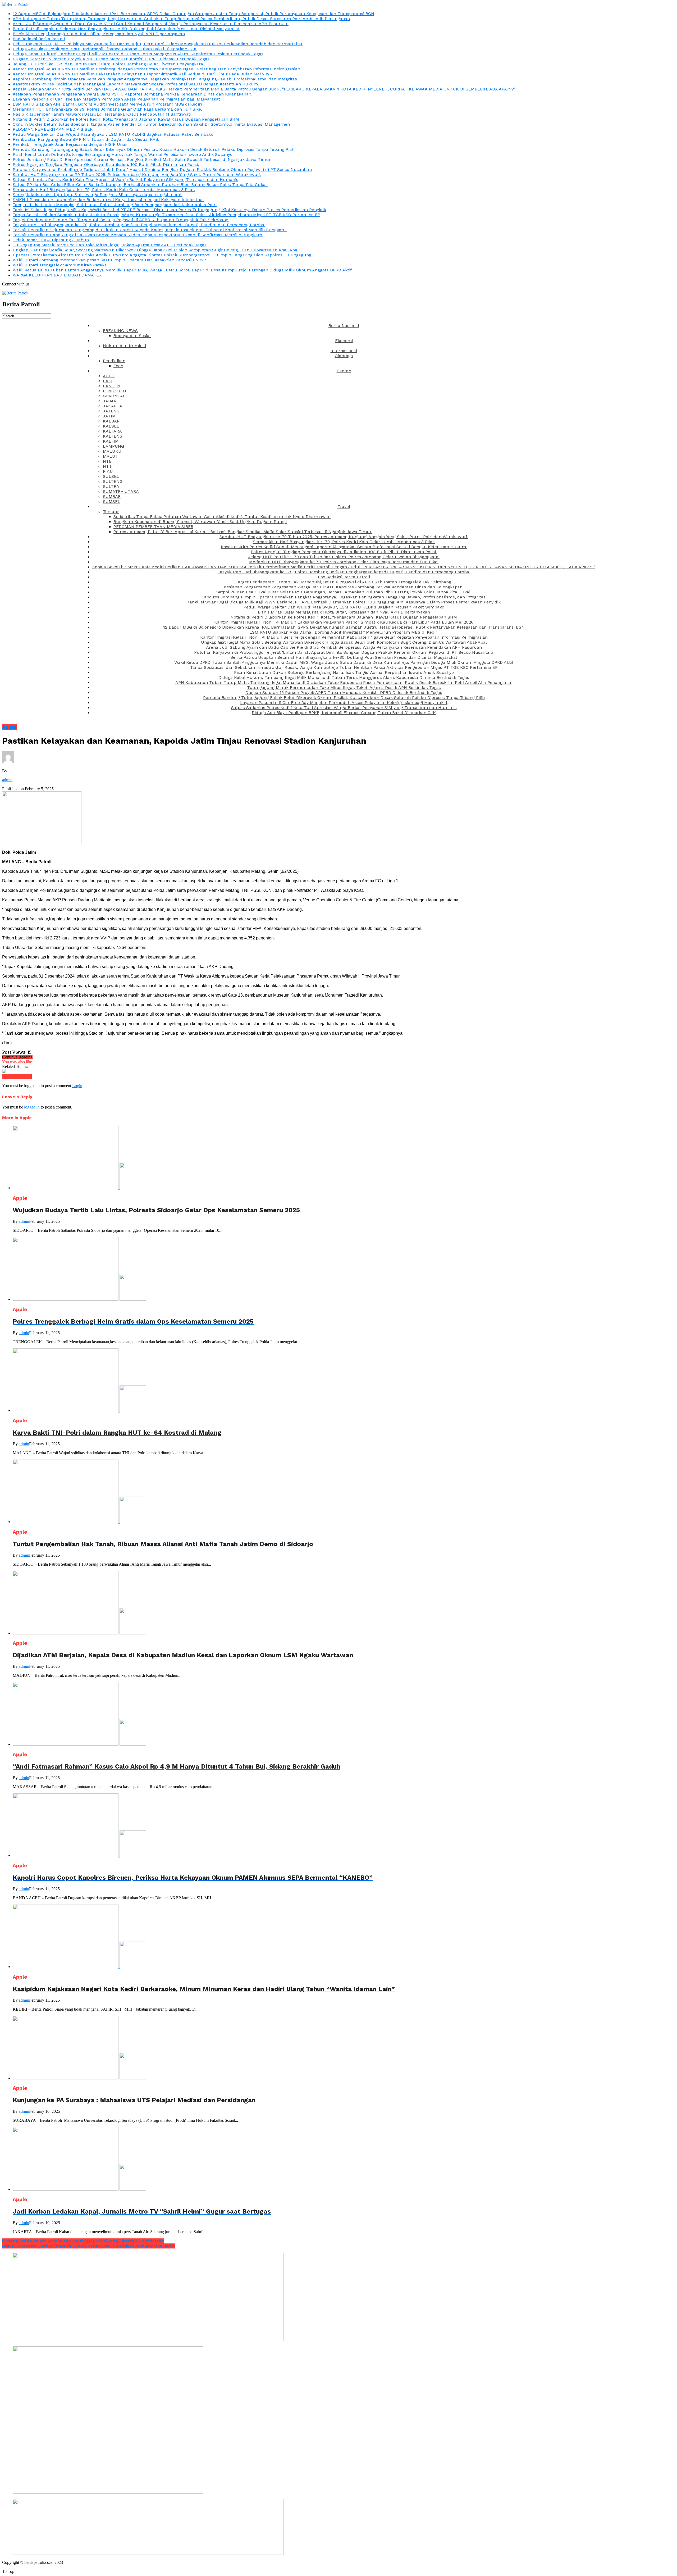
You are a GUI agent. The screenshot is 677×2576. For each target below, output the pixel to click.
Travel (344, 506)
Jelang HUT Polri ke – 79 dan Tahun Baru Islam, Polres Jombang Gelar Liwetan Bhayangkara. (108, 64)
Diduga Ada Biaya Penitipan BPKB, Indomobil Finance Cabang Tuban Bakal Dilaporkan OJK (105, 49)
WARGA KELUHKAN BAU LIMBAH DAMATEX (57, 275)
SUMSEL (112, 501)
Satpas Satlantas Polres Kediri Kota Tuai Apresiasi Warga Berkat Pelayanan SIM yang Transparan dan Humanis (125, 180)
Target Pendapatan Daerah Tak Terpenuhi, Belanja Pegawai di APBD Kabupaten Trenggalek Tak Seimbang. (121, 220)
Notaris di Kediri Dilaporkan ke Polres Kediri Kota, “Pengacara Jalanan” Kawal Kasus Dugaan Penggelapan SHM (126, 119)
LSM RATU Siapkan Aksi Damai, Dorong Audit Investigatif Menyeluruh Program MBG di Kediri (107, 104)
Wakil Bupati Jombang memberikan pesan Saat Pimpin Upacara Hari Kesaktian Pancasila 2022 (109, 260)
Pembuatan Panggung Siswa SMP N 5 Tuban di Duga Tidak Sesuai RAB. (86, 139)
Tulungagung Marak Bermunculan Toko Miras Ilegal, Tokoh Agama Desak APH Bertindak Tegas (110, 245)
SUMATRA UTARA (121, 491)
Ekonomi (344, 341)
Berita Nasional (344, 326)
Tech (118, 366)
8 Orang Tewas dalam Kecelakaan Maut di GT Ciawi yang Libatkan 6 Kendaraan (83, 2241)
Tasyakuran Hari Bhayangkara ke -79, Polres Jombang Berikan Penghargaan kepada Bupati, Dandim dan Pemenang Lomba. (139, 225)
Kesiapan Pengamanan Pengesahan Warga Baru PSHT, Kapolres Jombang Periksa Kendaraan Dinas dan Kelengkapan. (132, 94)
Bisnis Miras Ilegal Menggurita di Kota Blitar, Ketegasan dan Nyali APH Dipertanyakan (99, 34)
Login (77, 1086)
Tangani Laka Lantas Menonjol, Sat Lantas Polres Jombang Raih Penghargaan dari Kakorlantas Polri (115, 205)
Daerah (344, 371)
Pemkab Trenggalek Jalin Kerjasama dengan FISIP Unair (70, 144)
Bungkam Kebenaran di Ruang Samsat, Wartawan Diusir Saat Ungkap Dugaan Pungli (200, 522)
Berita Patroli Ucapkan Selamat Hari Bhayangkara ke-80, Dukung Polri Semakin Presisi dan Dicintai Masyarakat (126, 29)
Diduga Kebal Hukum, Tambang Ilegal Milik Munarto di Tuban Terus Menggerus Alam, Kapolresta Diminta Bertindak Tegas (138, 54)
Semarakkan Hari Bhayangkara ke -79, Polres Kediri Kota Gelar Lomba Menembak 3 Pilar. (104, 190)
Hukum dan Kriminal (125, 346)
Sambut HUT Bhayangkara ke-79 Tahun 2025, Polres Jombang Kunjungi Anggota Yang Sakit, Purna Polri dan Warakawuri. (137, 174)
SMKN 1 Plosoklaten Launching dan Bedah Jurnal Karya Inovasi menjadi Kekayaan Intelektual (108, 200)
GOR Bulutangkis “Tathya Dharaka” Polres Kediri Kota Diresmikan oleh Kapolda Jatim (89, 2246)
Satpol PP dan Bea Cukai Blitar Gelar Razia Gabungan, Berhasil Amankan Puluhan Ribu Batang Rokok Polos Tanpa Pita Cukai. (140, 185)
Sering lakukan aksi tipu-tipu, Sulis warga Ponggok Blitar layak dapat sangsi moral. (98, 195)
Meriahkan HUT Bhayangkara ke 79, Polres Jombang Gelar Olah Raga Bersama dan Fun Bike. (107, 109)
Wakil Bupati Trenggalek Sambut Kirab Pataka (60, 265)
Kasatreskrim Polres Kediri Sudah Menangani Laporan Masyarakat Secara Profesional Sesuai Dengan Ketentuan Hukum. (136, 84)
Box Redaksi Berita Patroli (39, 39)
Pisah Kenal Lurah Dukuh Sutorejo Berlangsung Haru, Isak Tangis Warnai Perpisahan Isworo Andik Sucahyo (123, 154)
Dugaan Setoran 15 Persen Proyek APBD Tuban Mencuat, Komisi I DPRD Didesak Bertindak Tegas (111, 59)
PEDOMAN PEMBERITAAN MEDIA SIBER (53, 129)
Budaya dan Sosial (132, 336)
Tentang (111, 512)
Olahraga (344, 356)
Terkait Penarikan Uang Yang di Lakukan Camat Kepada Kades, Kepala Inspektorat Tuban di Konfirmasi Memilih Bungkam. (138, 235)
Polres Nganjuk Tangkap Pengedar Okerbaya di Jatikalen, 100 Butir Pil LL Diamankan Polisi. (106, 164)
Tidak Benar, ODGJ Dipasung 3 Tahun (51, 240)
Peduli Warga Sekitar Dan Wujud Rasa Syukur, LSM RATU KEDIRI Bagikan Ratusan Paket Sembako (113, 134)
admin (7, 780)
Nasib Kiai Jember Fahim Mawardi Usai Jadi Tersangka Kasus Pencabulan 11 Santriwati (102, 114)
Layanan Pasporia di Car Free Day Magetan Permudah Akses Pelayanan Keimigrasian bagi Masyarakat (116, 99)
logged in (32, 1107)
